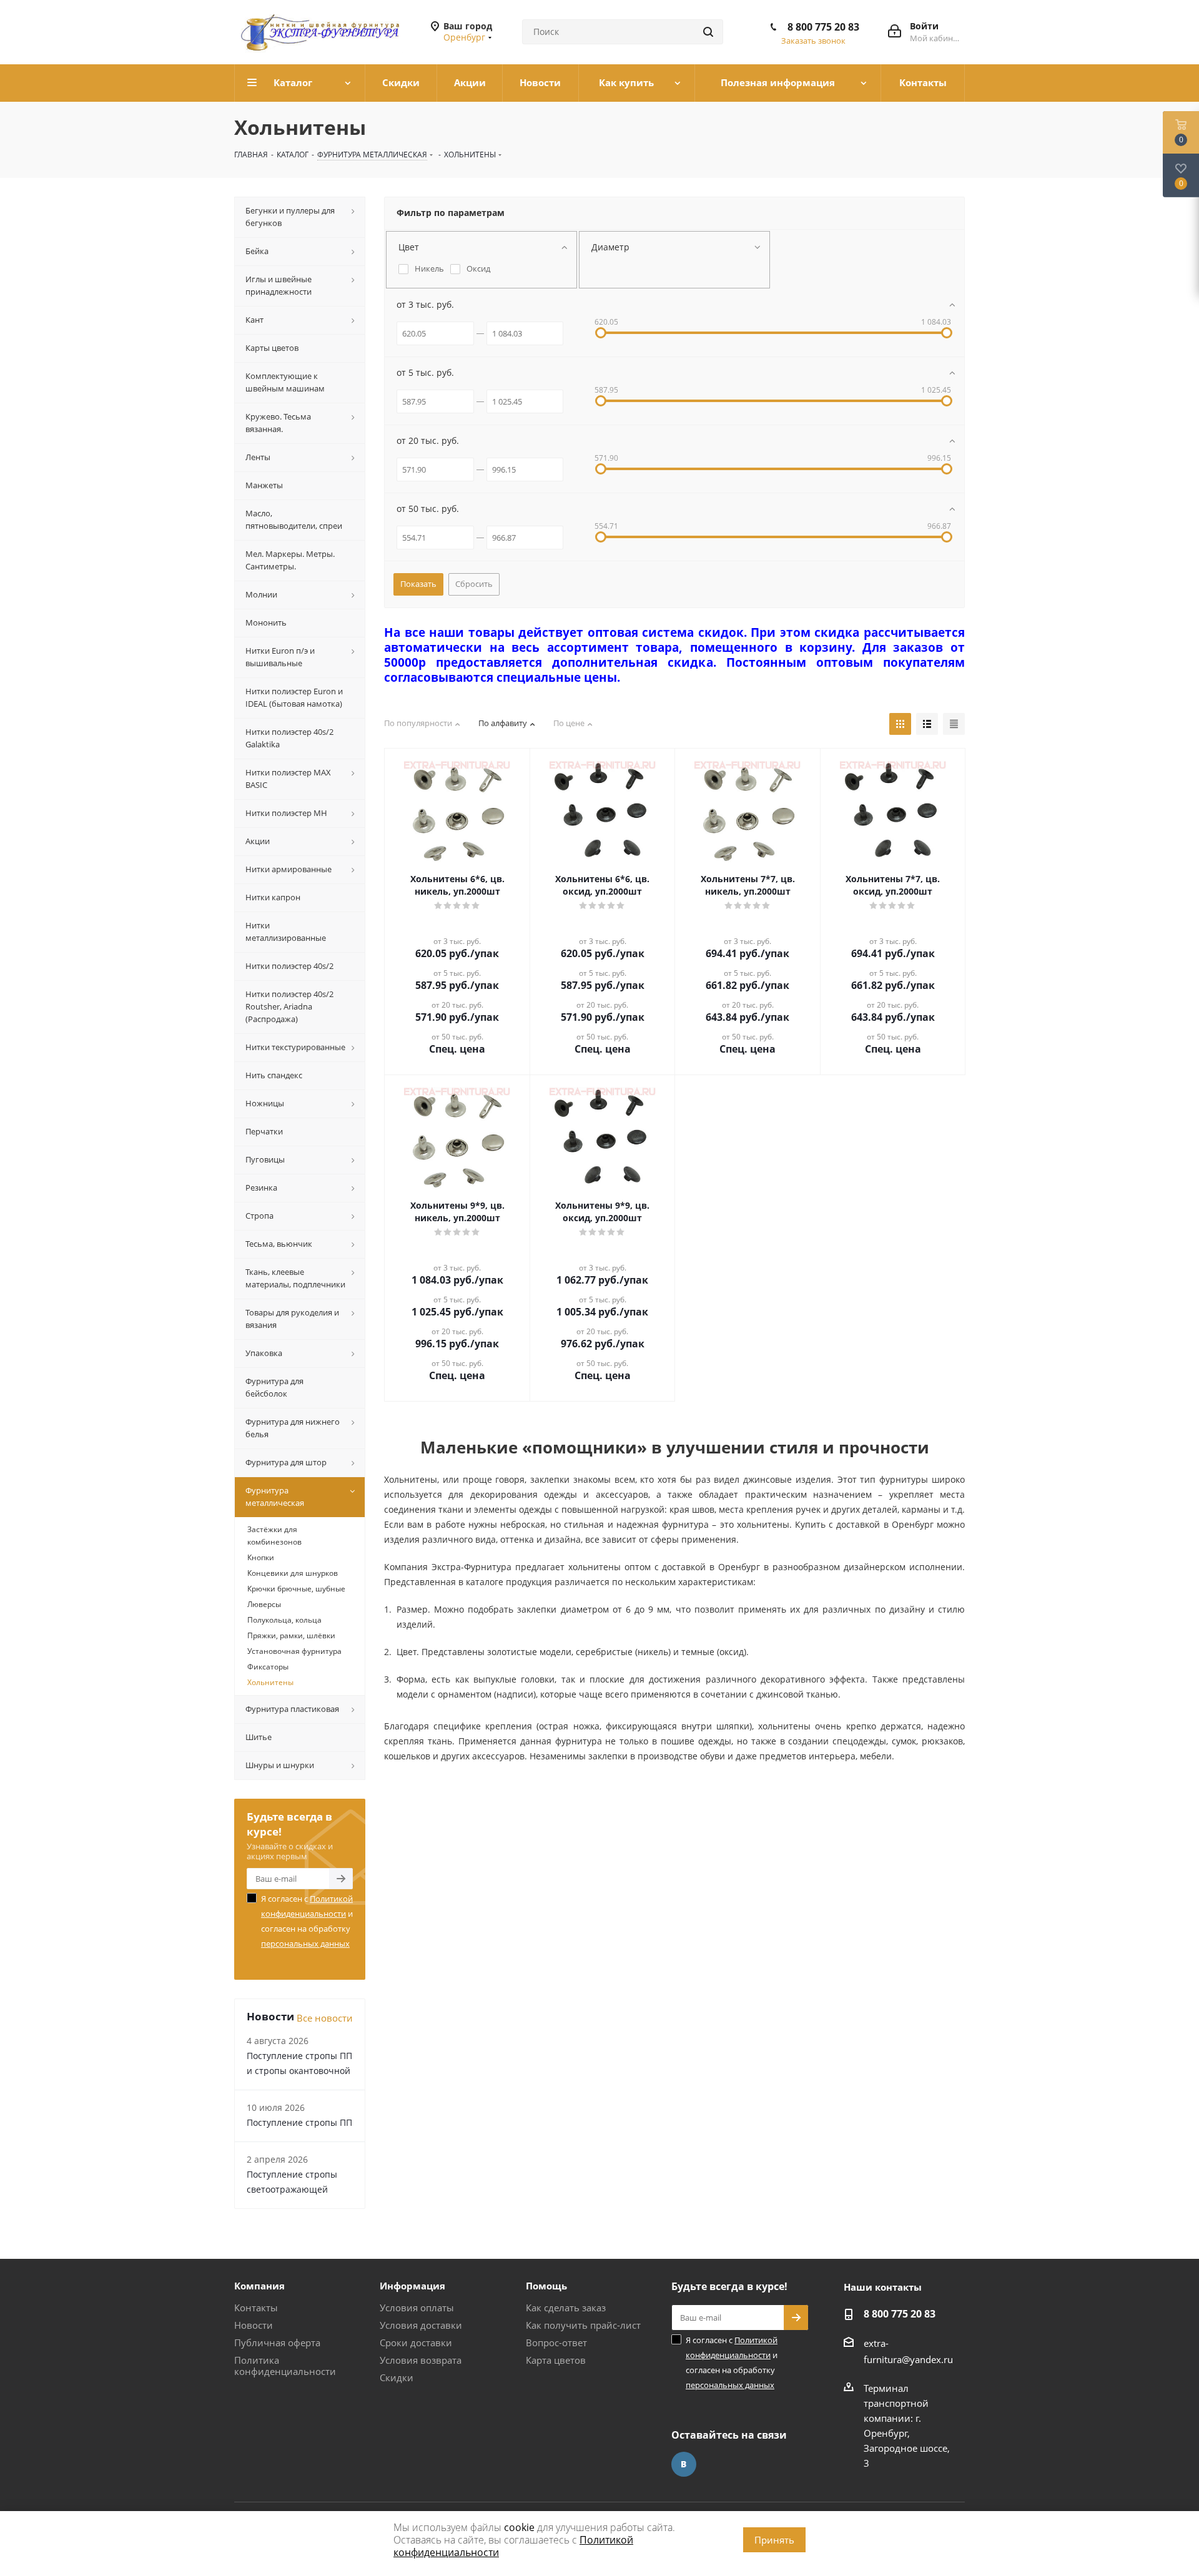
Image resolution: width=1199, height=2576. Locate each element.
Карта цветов (556, 2360)
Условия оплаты (417, 2308)
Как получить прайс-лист (583, 2325)
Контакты (256, 2308)
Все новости (325, 2018)
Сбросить (474, 584)
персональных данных (305, 1944)
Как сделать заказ (566, 2308)
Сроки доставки (416, 2342)
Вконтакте (684, 2464)
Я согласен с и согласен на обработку (307, 1921)
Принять (774, 2540)
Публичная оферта (277, 2342)
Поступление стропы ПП (299, 2122)
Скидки (397, 2377)
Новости (254, 2325)
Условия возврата (421, 2360)
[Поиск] (708, 32)
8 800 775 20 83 (823, 27)
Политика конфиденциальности (285, 2366)
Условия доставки (421, 2325)
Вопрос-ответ (556, 2342)
